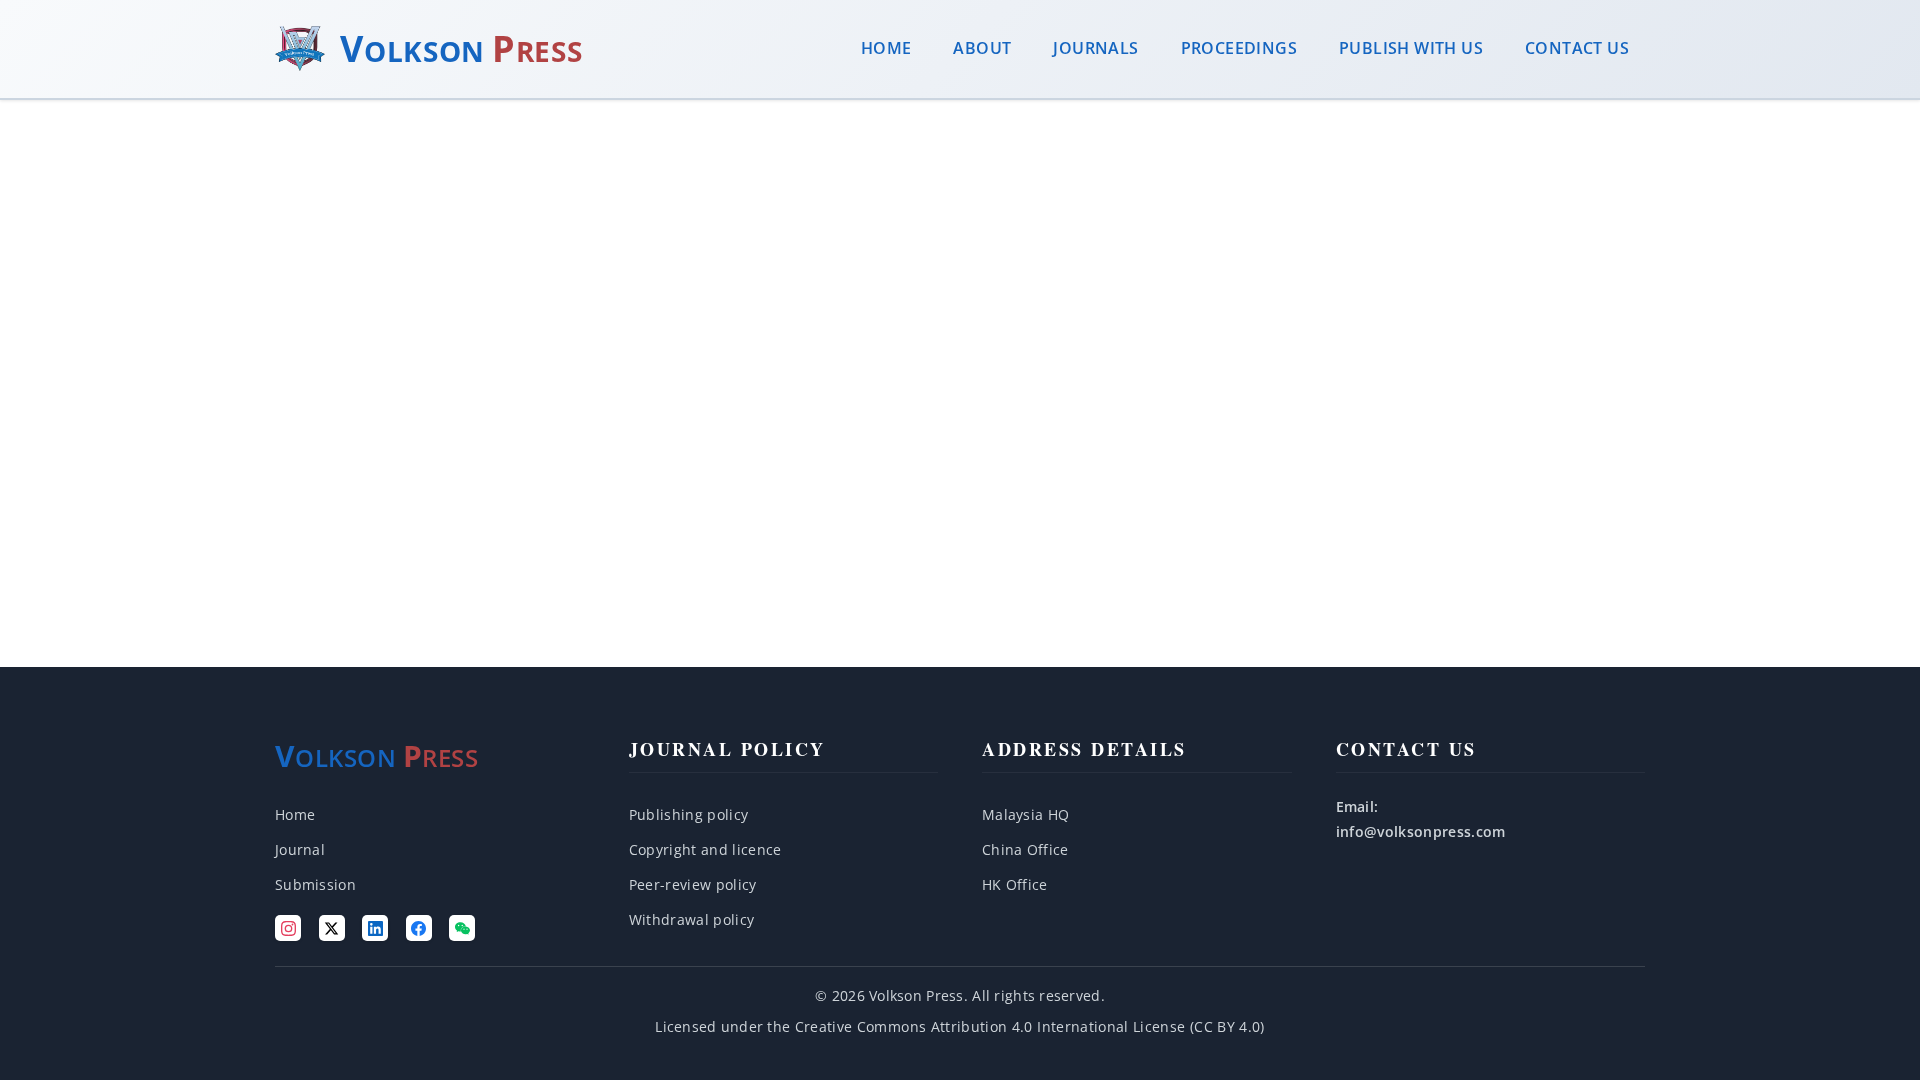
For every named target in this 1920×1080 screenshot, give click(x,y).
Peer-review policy (693, 884)
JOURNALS (1095, 48)
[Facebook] (419, 928)
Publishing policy (689, 814)
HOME (886, 48)
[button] (1137, 814)
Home (295, 814)
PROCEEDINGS (1239, 48)
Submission (315, 884)
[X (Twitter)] (332, 928)
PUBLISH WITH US (1411, 48)
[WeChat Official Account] (462, 928)
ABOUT (982, 48)
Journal (300, 849)
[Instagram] (288, 928)
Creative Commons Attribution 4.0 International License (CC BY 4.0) (1030, 1026)
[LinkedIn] (375, 928)
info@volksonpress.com (1421, 831)
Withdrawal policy (692, 919)
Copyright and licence (705, 849)
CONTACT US (1577, 48)
